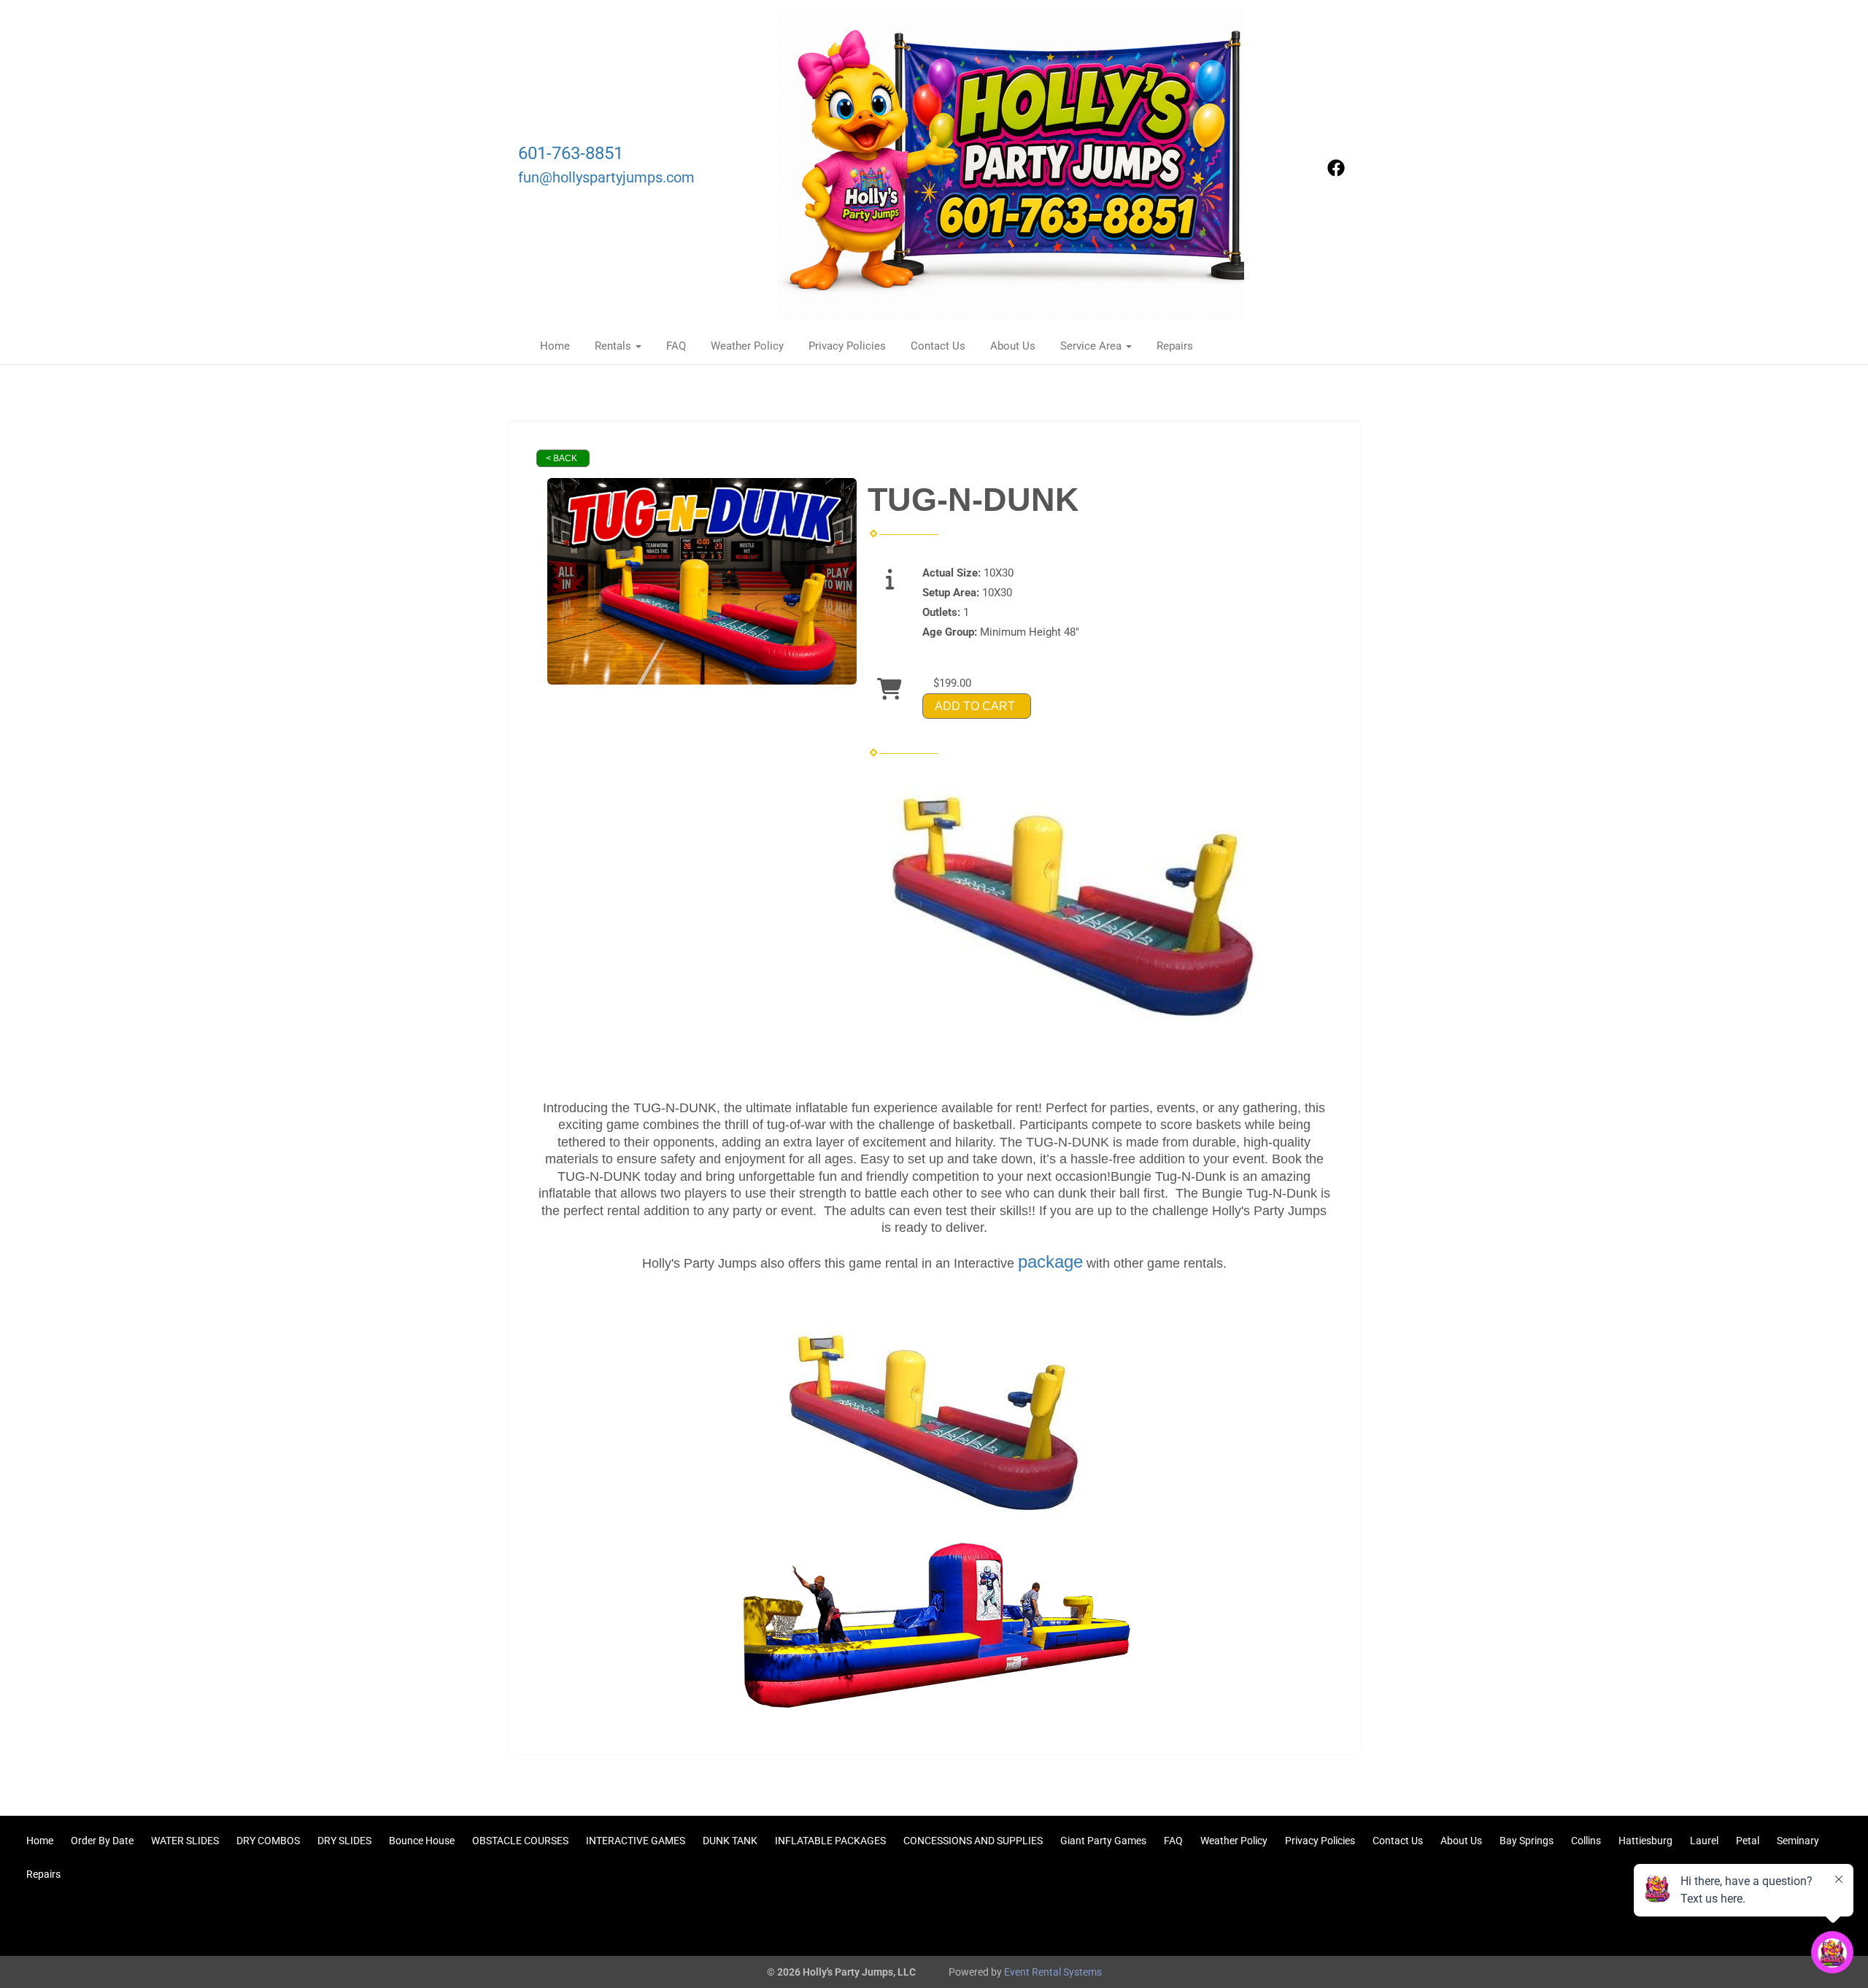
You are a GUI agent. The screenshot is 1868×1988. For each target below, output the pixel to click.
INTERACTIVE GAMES (636, 1841)
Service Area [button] (1092, 346)
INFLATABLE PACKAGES (830, 1841)
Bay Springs (1527, 1841)
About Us (1013, 346)
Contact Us (938, 346)
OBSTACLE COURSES (520, 1841)
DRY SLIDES (344, 1841)
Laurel (1704, 1841)
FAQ (676, 346)
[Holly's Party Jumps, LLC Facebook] (1336, 173)
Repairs (1175, 346)
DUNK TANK (730, 1841)
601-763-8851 (571, 153)
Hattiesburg (1645, 1841)
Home (555, 346)
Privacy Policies (847, 346)
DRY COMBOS (268, 1841)
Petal (1748, 1841)
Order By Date (102, 1841)
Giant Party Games (1103, 1841)
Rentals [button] (614, 346)
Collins (1586, 1841)
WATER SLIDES (185, 1841)
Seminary (1798, 1841)
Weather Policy (747, 346)
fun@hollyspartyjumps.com (606, 178)
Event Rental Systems (1053, 1972)
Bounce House (422, 1841)
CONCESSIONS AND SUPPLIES (973, 1841)
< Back (561, 458)
